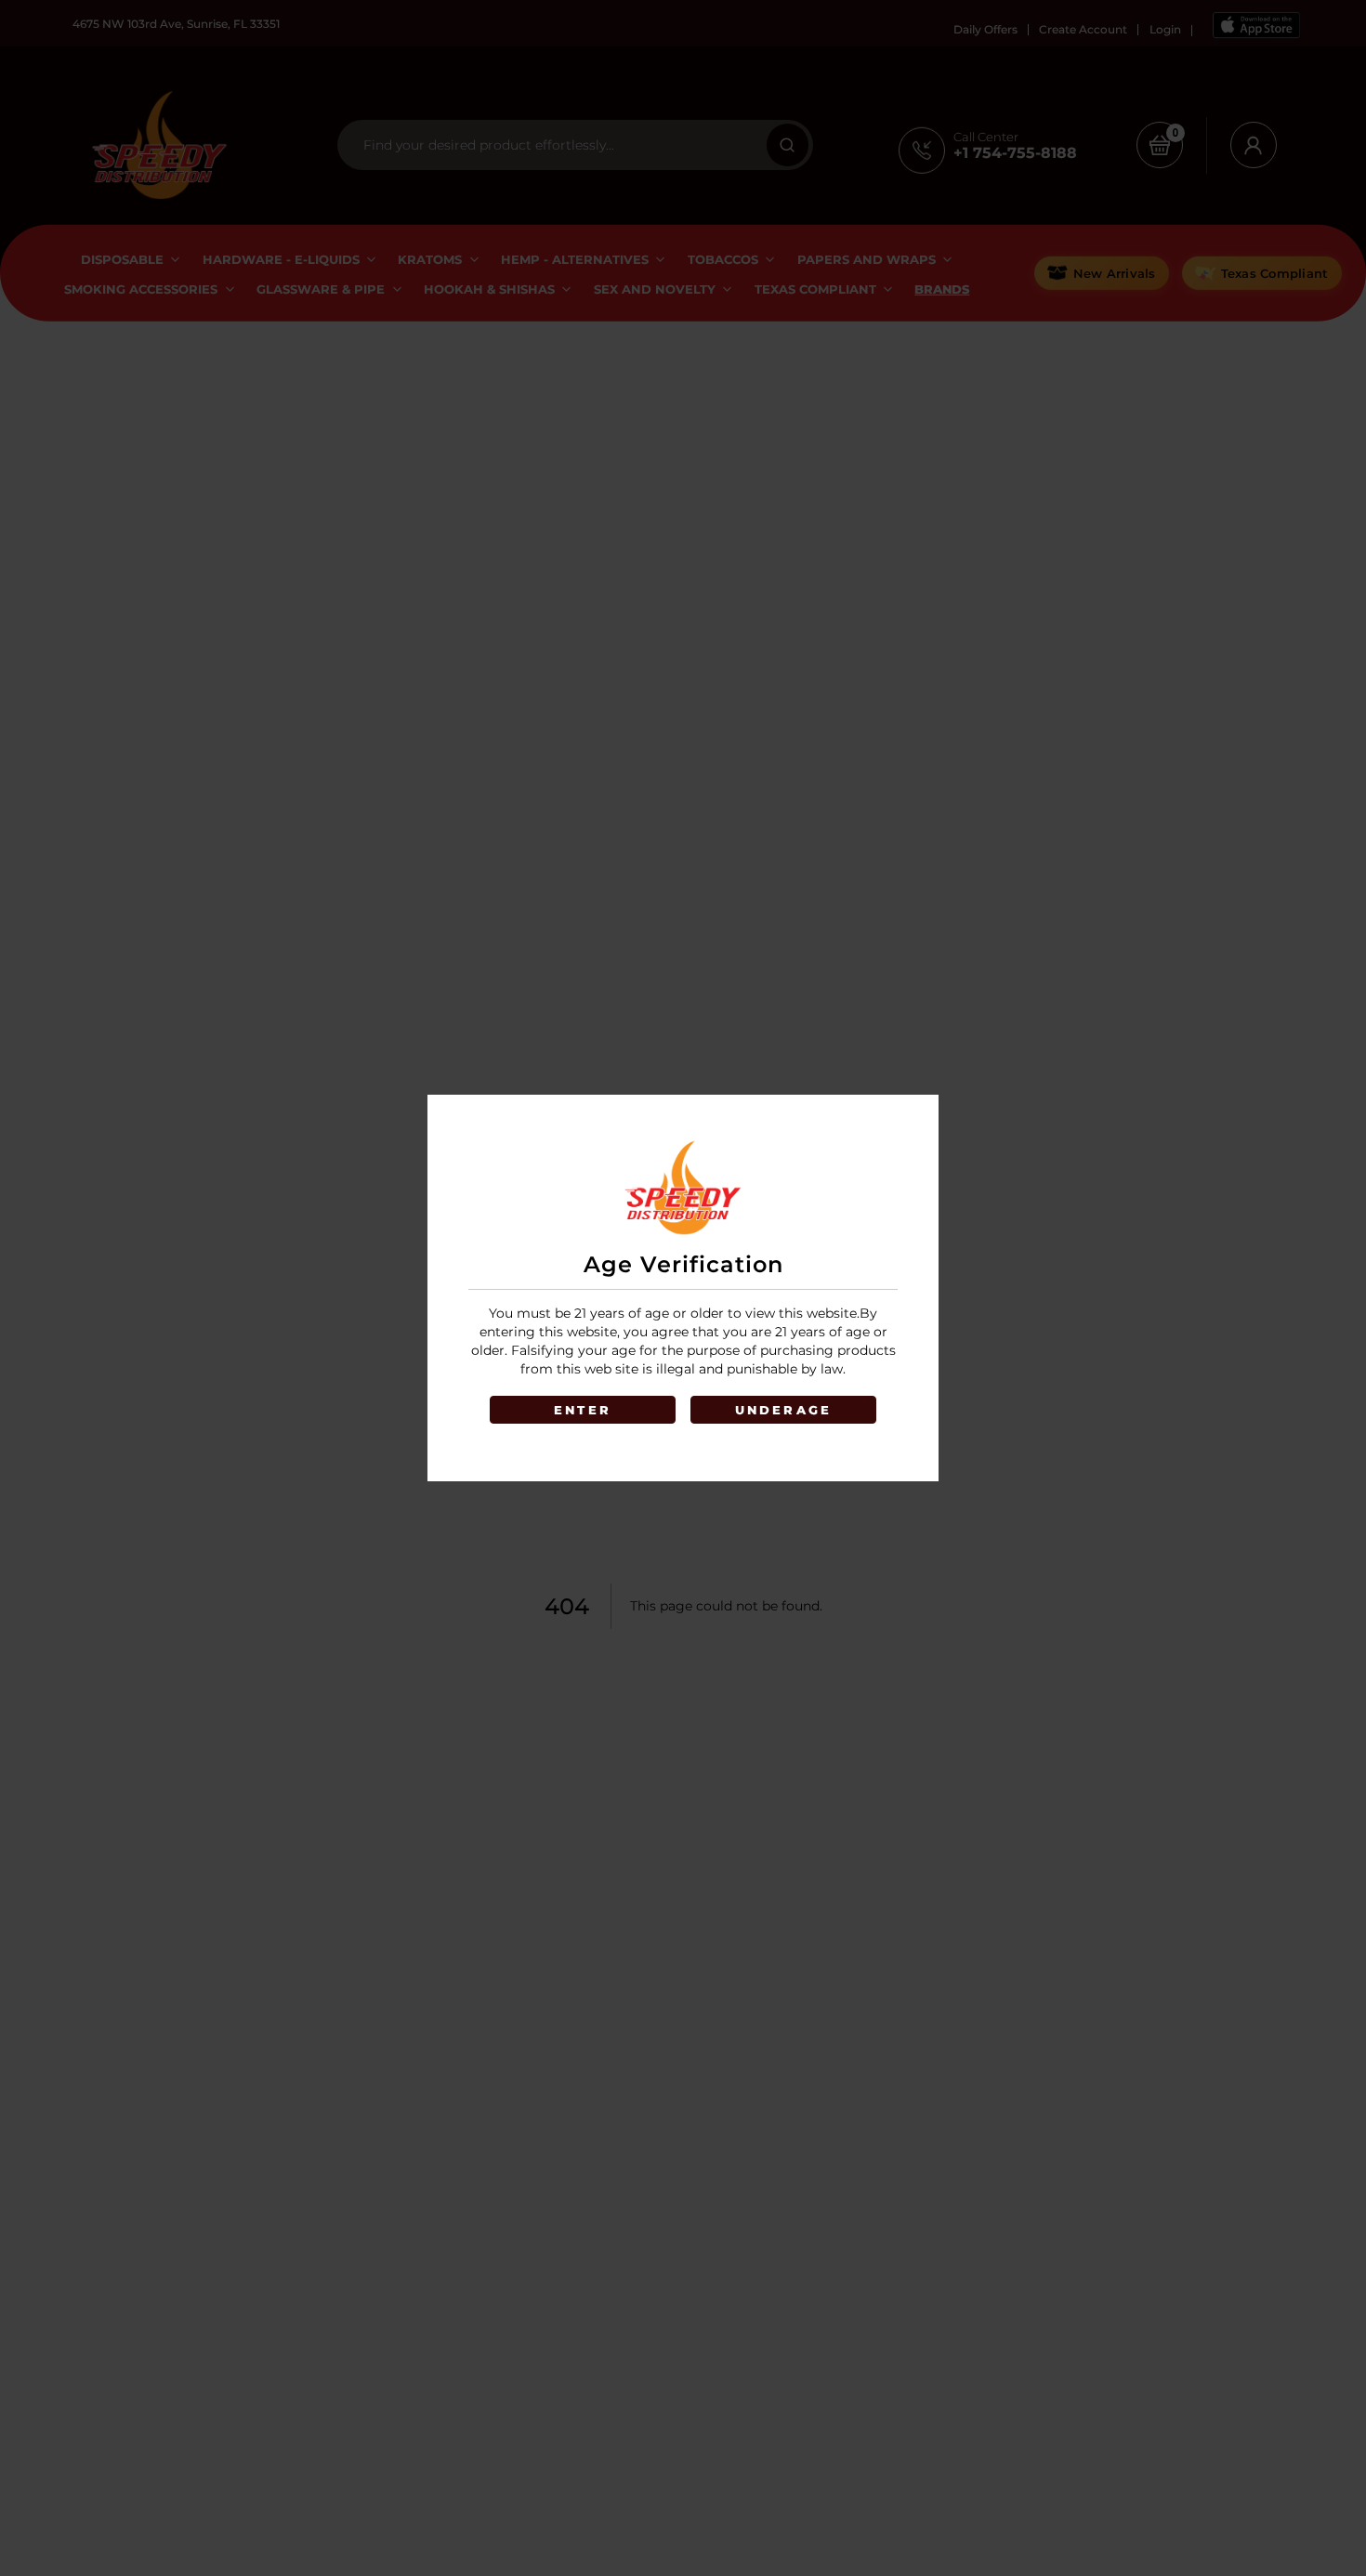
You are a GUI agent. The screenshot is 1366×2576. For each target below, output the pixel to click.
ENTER (583, 1410)
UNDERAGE (784, 1410)
